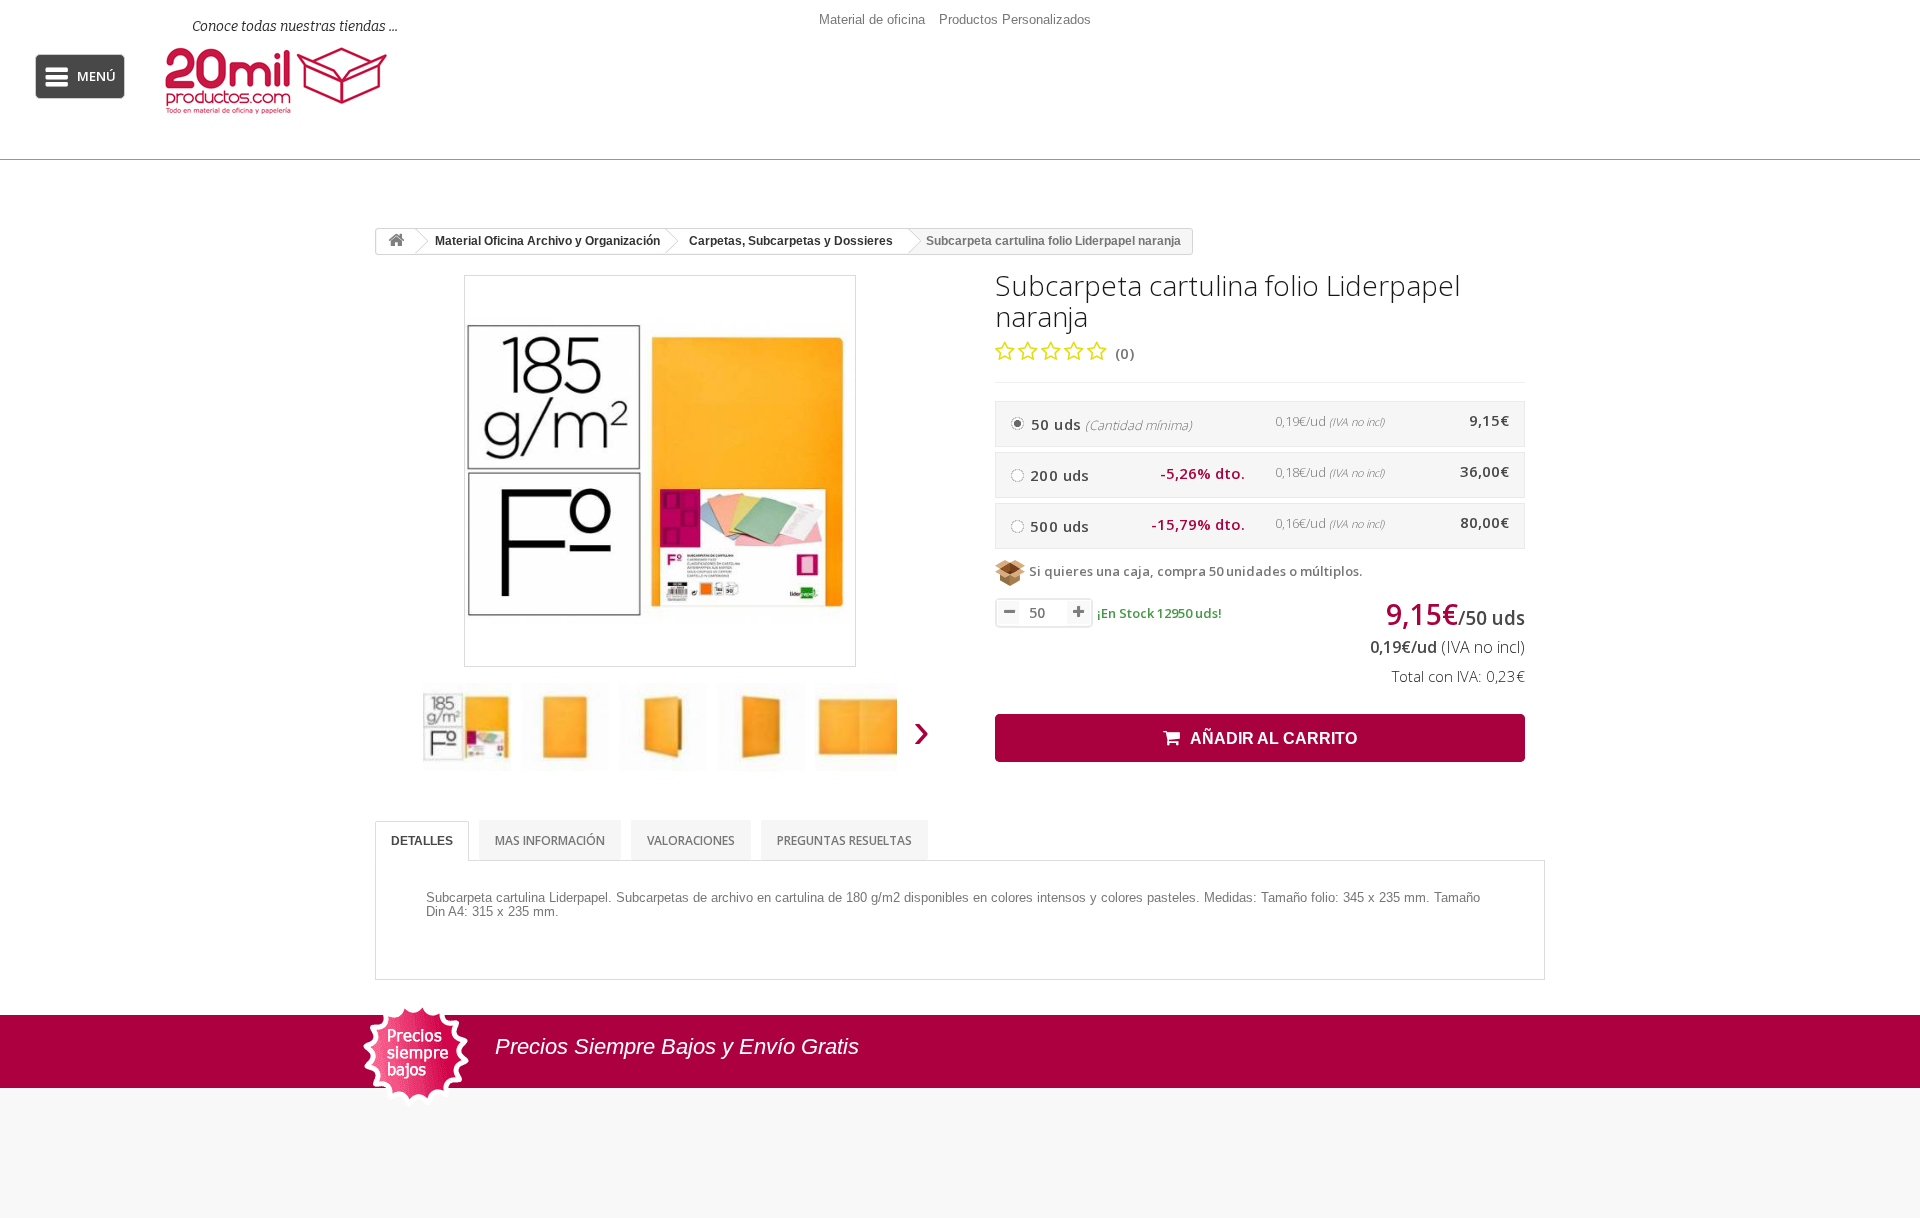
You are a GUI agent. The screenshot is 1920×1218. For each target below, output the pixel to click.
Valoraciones (691, 840)
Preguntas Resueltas (844, 840)
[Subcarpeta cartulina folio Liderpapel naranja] (467, 727)
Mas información (550, 840)
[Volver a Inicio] (396, 241)
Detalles (422, 841)
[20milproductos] (282, 80)
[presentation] (398, 736)
